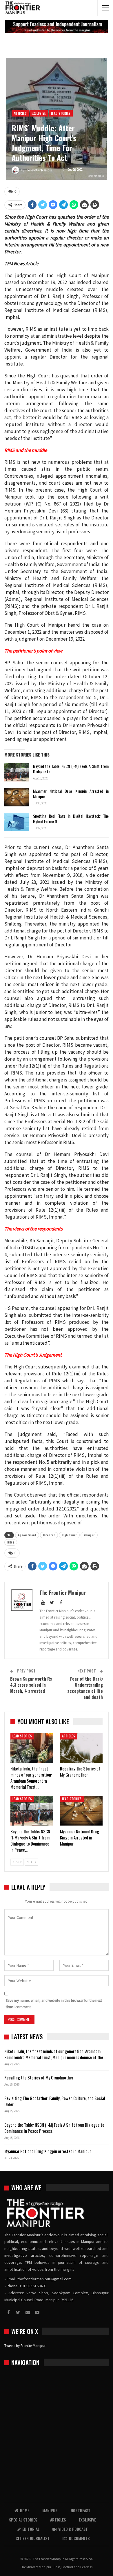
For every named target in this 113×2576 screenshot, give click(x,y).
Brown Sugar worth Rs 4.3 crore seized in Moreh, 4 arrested (31, 1685)
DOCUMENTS (79, 2538)
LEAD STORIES (61, 113)
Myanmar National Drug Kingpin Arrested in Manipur (71, 794)
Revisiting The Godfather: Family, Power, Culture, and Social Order (55, 2101)
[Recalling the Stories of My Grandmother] (81, 1748)
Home (25, 2510)
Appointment (27, 1535)
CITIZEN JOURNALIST (33, 2538)
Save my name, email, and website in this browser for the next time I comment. (54, 2004)
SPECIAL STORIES (23, 2520)
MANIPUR (50, 2510)
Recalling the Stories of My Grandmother (39, 2077)
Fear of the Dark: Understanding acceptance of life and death (85, 1688)
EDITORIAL (31, 2529)
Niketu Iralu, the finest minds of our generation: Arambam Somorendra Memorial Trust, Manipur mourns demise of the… (55, 2054)
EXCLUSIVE (39, 113)
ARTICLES (20, 113)
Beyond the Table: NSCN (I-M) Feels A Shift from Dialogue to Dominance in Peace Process (54, 2128)
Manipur (89, 1535)
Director (49, 1535)
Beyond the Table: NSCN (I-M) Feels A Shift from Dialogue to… (71, 769)
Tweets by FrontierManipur (25, 2346)
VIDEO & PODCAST (73, 2529)
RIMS (11, 1542)
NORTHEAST (81, 2510)
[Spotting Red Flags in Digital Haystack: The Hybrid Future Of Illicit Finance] (17, 822)
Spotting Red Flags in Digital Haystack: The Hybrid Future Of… (71, 819)
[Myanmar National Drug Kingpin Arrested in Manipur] (17, 797)
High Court (69, 1535)
